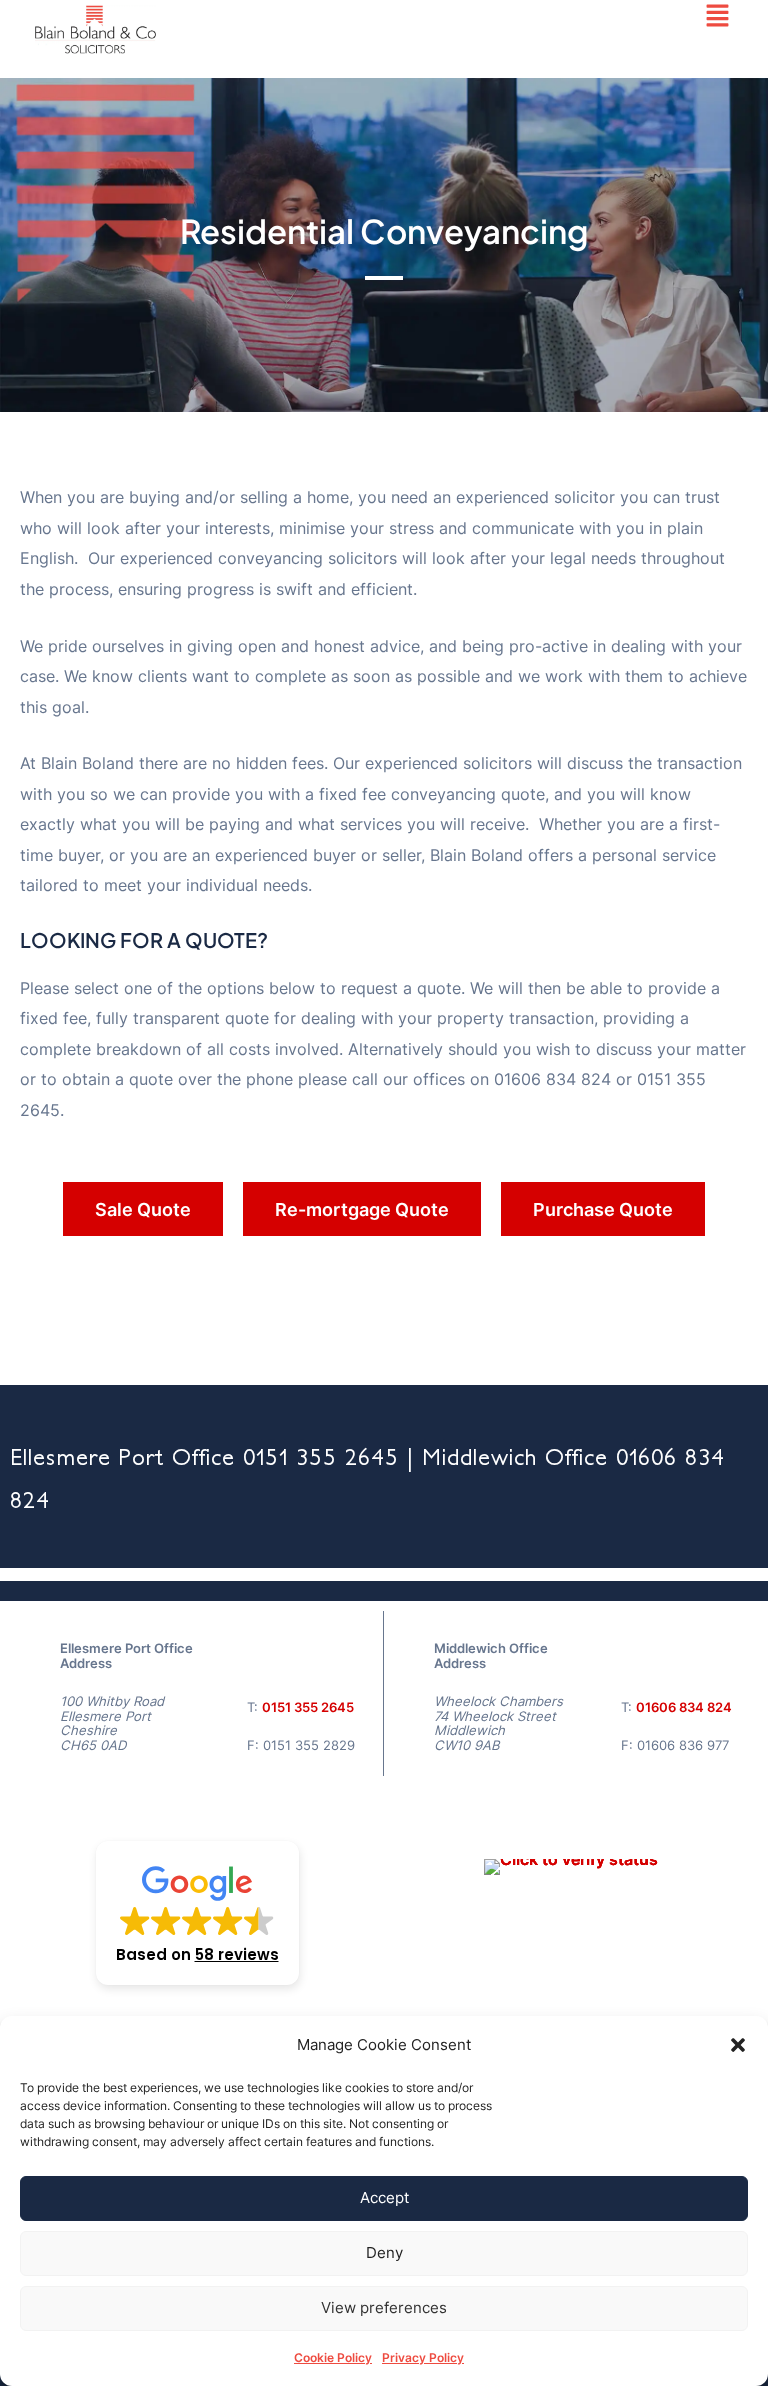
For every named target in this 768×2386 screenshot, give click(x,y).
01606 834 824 (684, 1707)
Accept (384, 2197)
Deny (384, 2252)
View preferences (384, 2307)
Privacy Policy (423, 2357)
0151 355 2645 (308, 1707)
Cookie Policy (333, 2357)
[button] (738, 2045)
